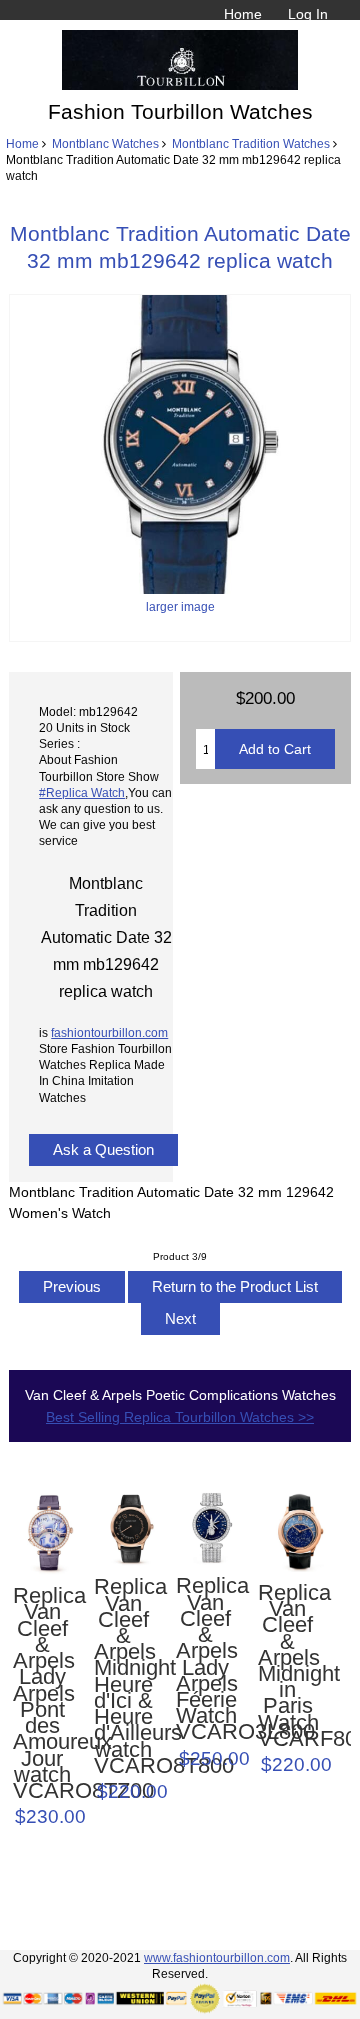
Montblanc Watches (105, 143)
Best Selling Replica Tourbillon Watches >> (180, 1417)
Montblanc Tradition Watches (251, 143)
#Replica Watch (82, 792)
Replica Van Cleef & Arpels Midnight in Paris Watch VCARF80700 (287, 1666)
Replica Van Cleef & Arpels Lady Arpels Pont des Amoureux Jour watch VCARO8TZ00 (42, 1693)
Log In (308, 14)
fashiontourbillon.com (109, 1032)
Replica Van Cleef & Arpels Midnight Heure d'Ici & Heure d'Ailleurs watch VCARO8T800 (123, 1676)
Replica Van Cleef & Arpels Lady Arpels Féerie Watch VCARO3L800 (205, 1659)
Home (243, 14)
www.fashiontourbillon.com (217, 1957)
